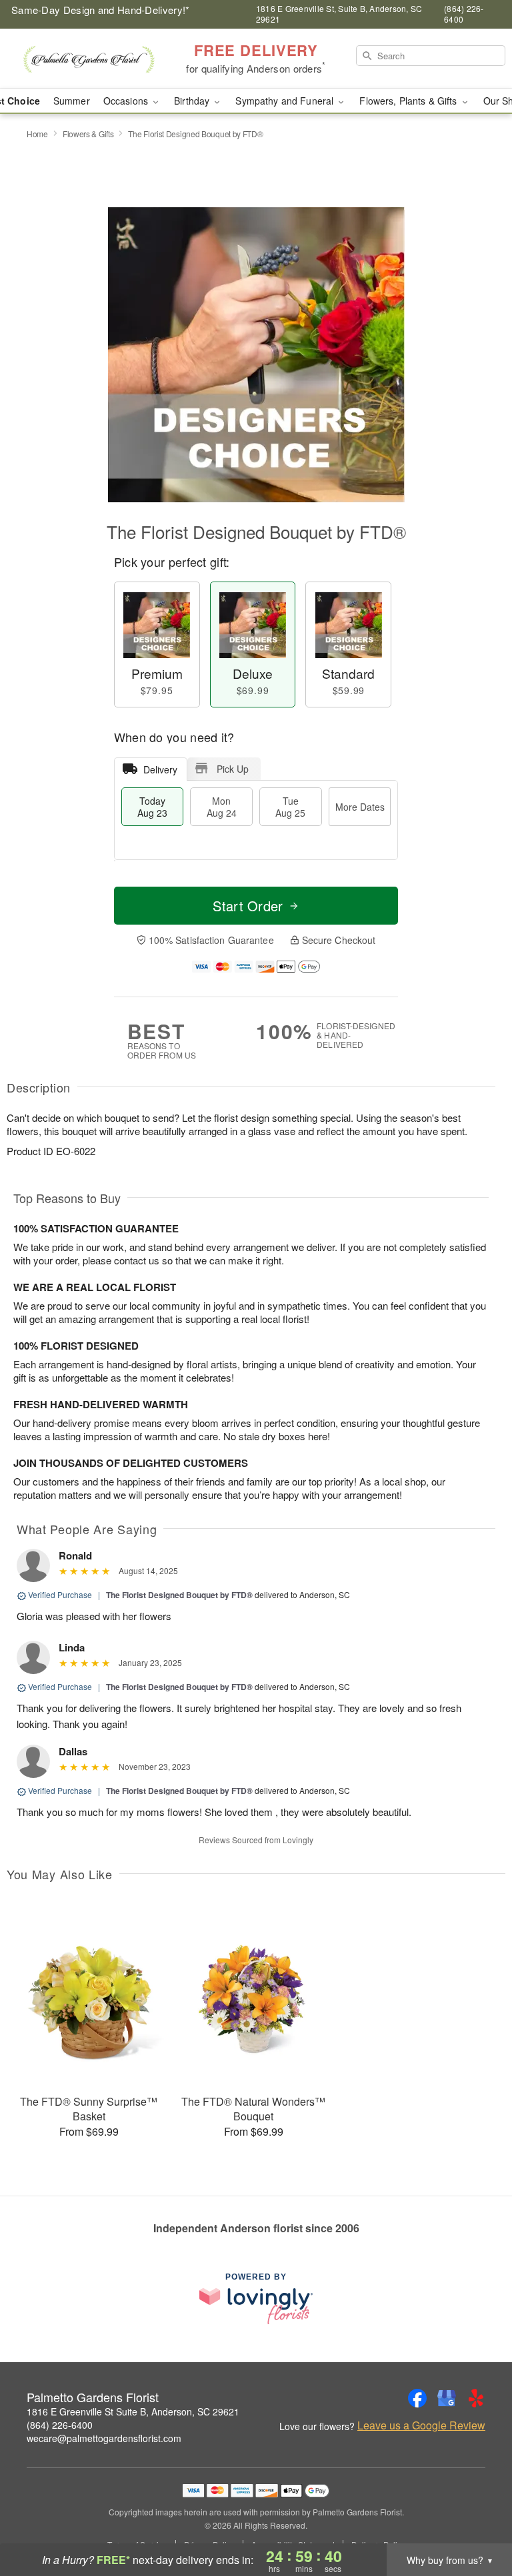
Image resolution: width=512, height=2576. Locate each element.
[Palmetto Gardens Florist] (88, 59)
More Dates (360, 807)
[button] (477, 2519)
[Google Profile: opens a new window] (447, 2398)
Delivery (160, 769)
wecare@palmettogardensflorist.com (104, 2438)
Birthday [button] (193, 101)
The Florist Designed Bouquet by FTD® (179, 1595)
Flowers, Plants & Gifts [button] (409, 101)
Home (37, 134)
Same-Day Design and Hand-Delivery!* (101, 10)
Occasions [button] (127, 101)
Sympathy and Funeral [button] (286, 101)
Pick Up (233, 769)
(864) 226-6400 (60, 2425)
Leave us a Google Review (421, 2425)
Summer (72, 101)
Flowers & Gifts (88, 134)
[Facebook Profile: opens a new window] (417, 2398)
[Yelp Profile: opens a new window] (476, 2398)
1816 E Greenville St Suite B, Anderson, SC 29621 (133, 2411)
